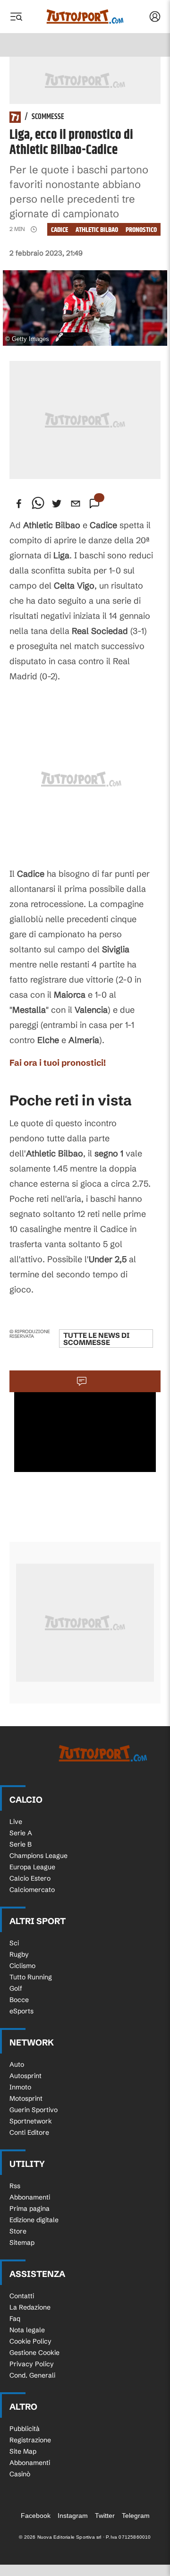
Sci (14, 1943)
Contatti (22, 2296)
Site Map (23, 2451)
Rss (15, 2186)
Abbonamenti (30, 2197)
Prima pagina (30, 2208)
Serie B (21, 1844)
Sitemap (22, 2242)
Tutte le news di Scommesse (96, 1339)
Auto (17, 2064)
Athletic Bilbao (97, 230)
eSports (21, 2011)
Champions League (38, 1856)
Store (18, 2231)
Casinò (20, 2474)
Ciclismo (22, 1966)
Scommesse (48, 117)
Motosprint (26, 2098)
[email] (76, 504)
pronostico (141, 230)
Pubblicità (25, 2429)
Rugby (19, 1954)
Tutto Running (31, 1977)
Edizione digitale (34, 2220)
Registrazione (30, 2440)
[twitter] (57, 504)
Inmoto (20, 2087)
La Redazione (30, 2307)
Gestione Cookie (34, 2353)
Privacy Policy (32, 2364)
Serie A (21, 1833)
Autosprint (25, 2076)
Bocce (19, 2000)
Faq (15, 2319)
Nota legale (27, 2330)
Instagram (73, 2516)
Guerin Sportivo (34, 2110)
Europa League (32, 1867)
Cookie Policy (30, 2341)
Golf (16, 1988)
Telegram (136, 2516)
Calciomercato (32, 1890)
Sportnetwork (31, 2121)
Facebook (36, 2516)
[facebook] (19, 504)
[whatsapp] (38, 504)
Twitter (105, 2516)
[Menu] (16, 17)
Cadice (59, 230)
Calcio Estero (30, 1878)
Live (16, 1822)
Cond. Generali (32, 2375)
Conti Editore (29, 2132)
